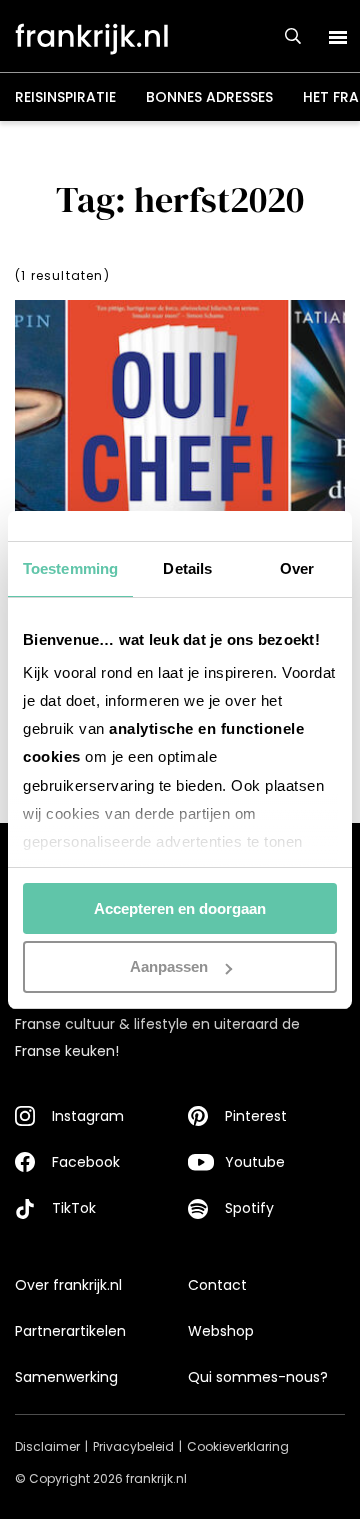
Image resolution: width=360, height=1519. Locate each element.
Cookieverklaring (238, 1446)
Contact (217, 1285)
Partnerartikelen (70, 1331)
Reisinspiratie (65, 97)
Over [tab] (297, 568)
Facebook (86, 1162)
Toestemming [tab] (70, 568)
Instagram (88, 1116)
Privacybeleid (133, 1446)
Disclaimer (47, 1446)
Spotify (249, 1208)
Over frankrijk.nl (68, 1285)
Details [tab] (187, 568)
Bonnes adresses (209, 97)
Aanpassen (169, 966)
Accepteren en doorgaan (180, 908)
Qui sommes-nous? (258, 1377)
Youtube (255, 1162)
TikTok (74, 1208)
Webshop (221, 1331)
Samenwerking (66, 1377)
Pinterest (256, 1116)
